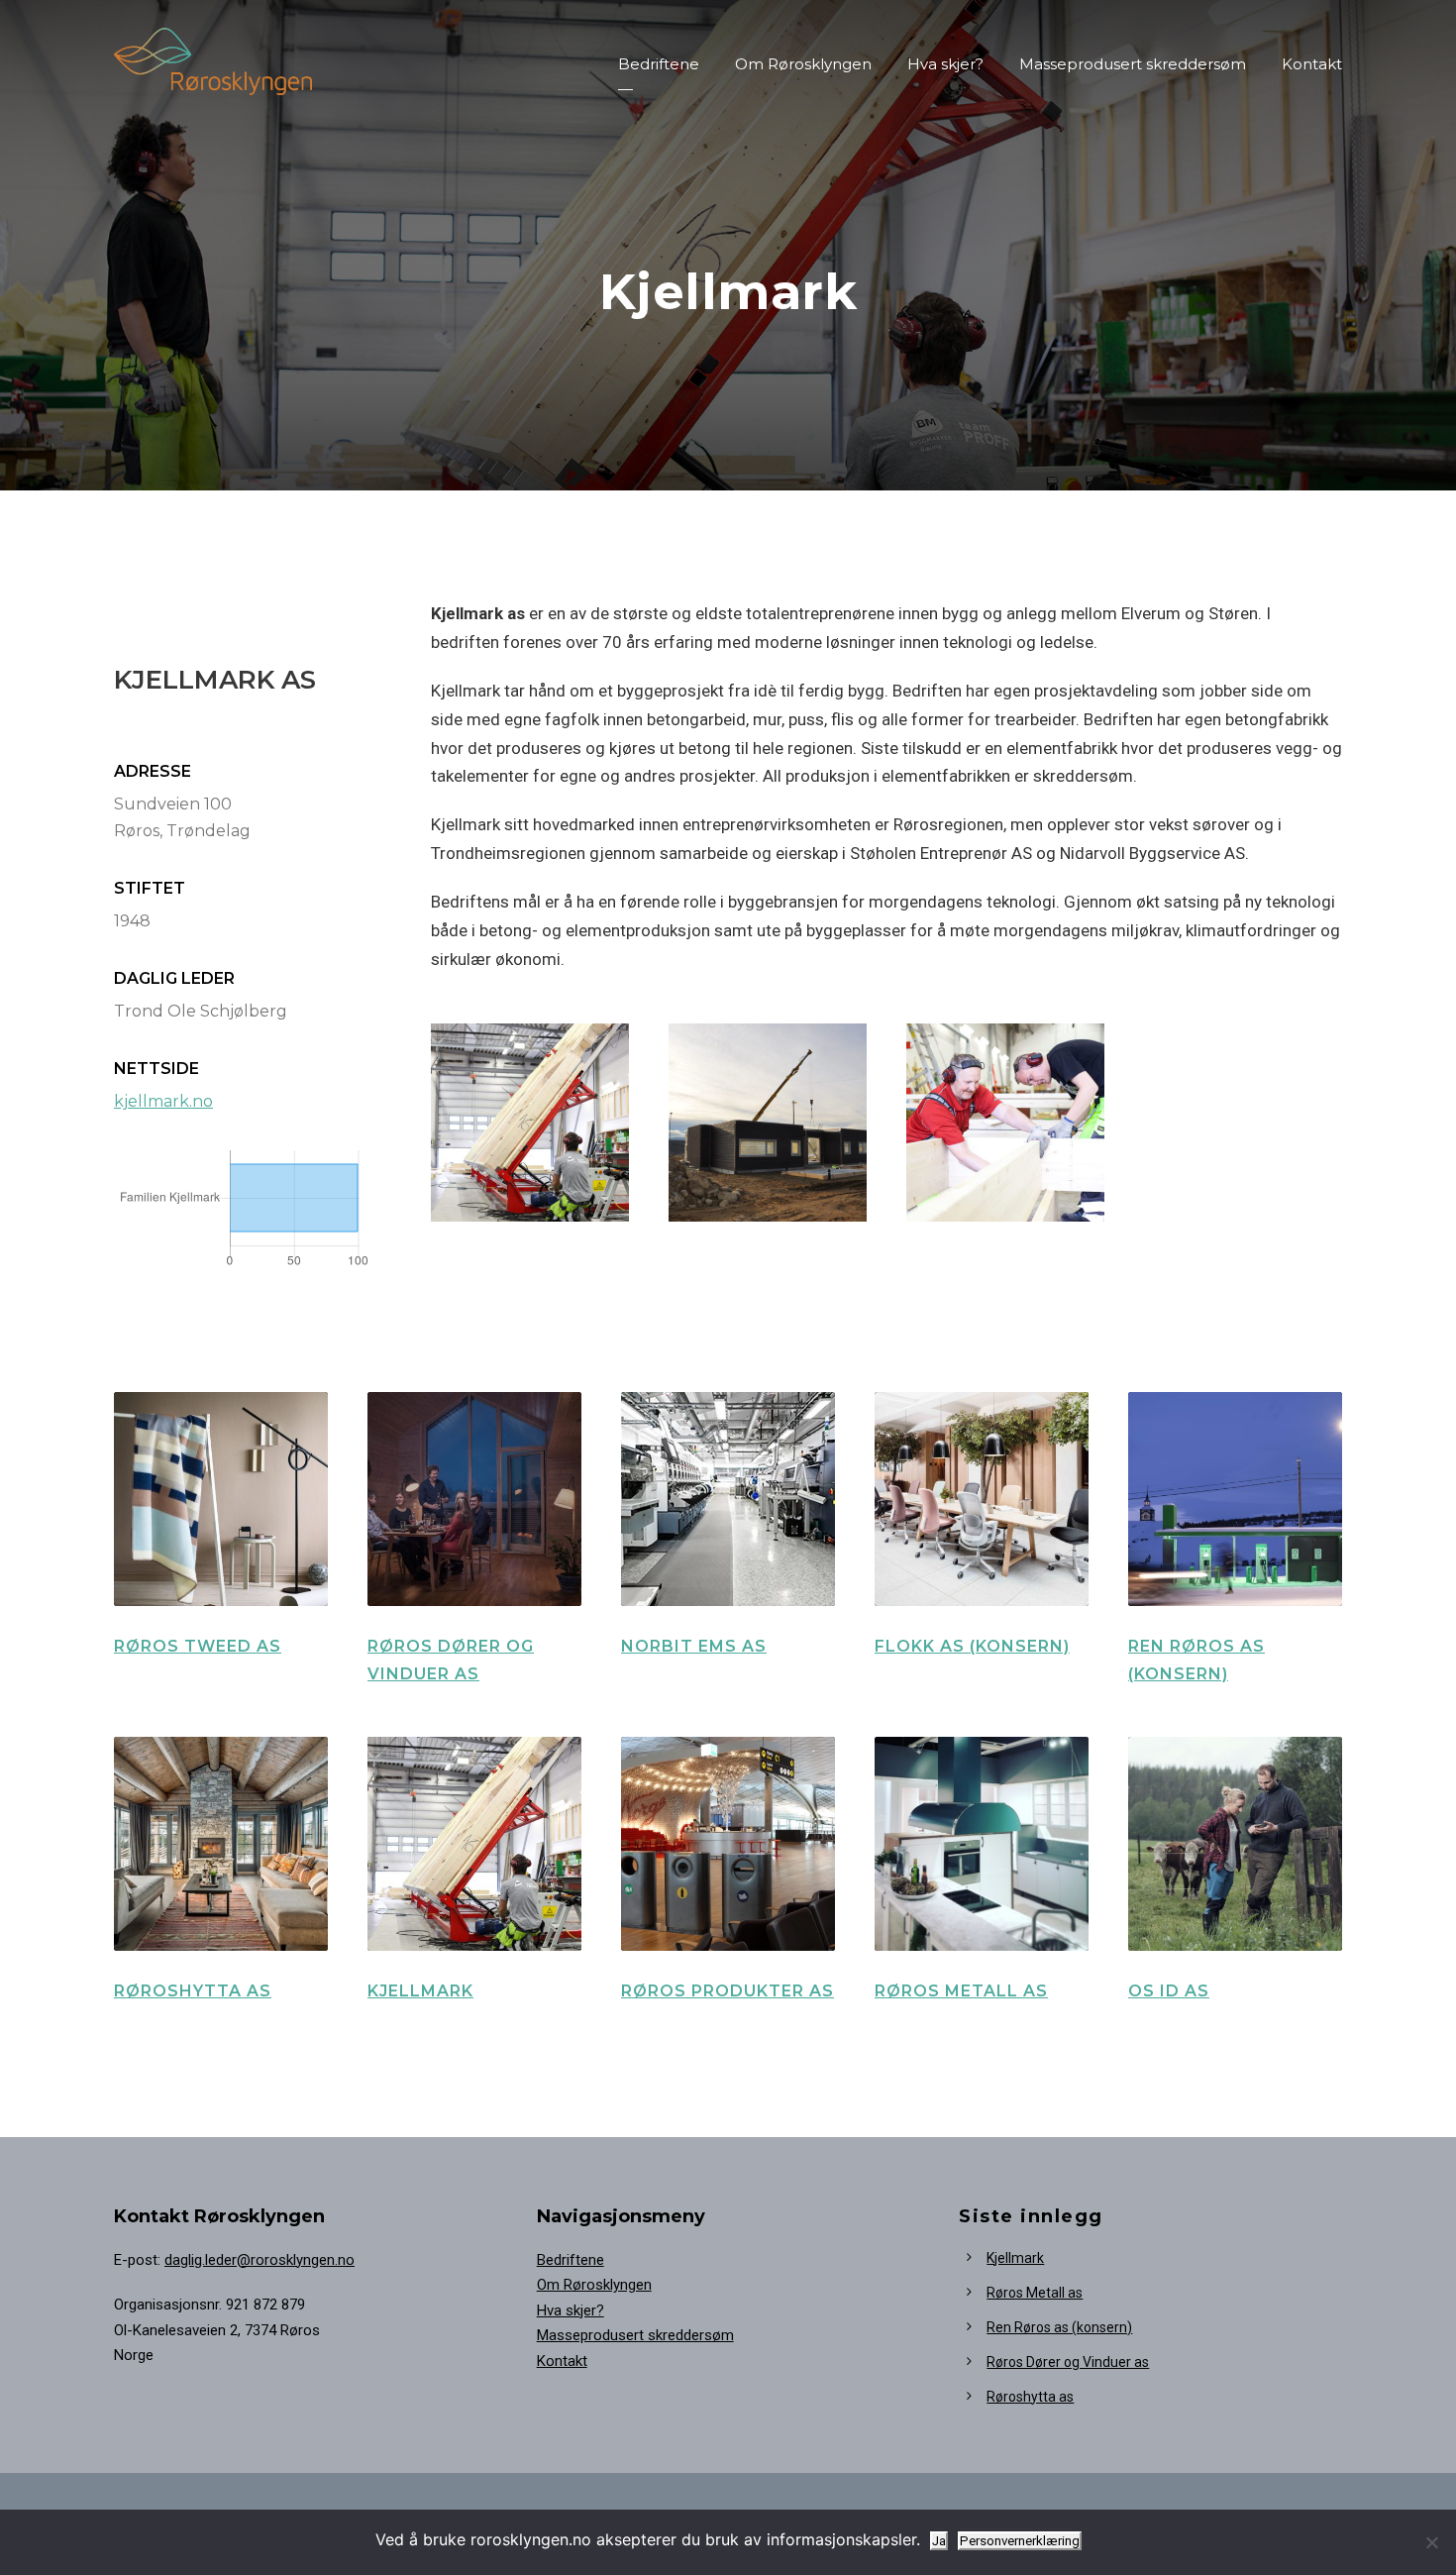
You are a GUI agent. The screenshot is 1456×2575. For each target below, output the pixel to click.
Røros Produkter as (728, 1991)
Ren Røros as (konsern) (1059, 2327)
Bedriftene (659, 64)
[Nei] (1431, 2542)
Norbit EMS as (694, 1646)
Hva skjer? (945, 64)
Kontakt (1312, 64)
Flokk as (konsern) (972, 1646)
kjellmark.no (163, 1101)
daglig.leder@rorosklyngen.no (260, 2260)
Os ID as (1169, 1991)
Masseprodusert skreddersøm (1133, 64)
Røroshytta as (193, 1991)
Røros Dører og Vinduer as (1068, 2362)
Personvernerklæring (1020, 2541)
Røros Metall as (961, 1991)
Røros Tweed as (198, 1646)
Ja (939, 2541)
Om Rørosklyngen (803, 64)
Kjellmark (420, 1991)
